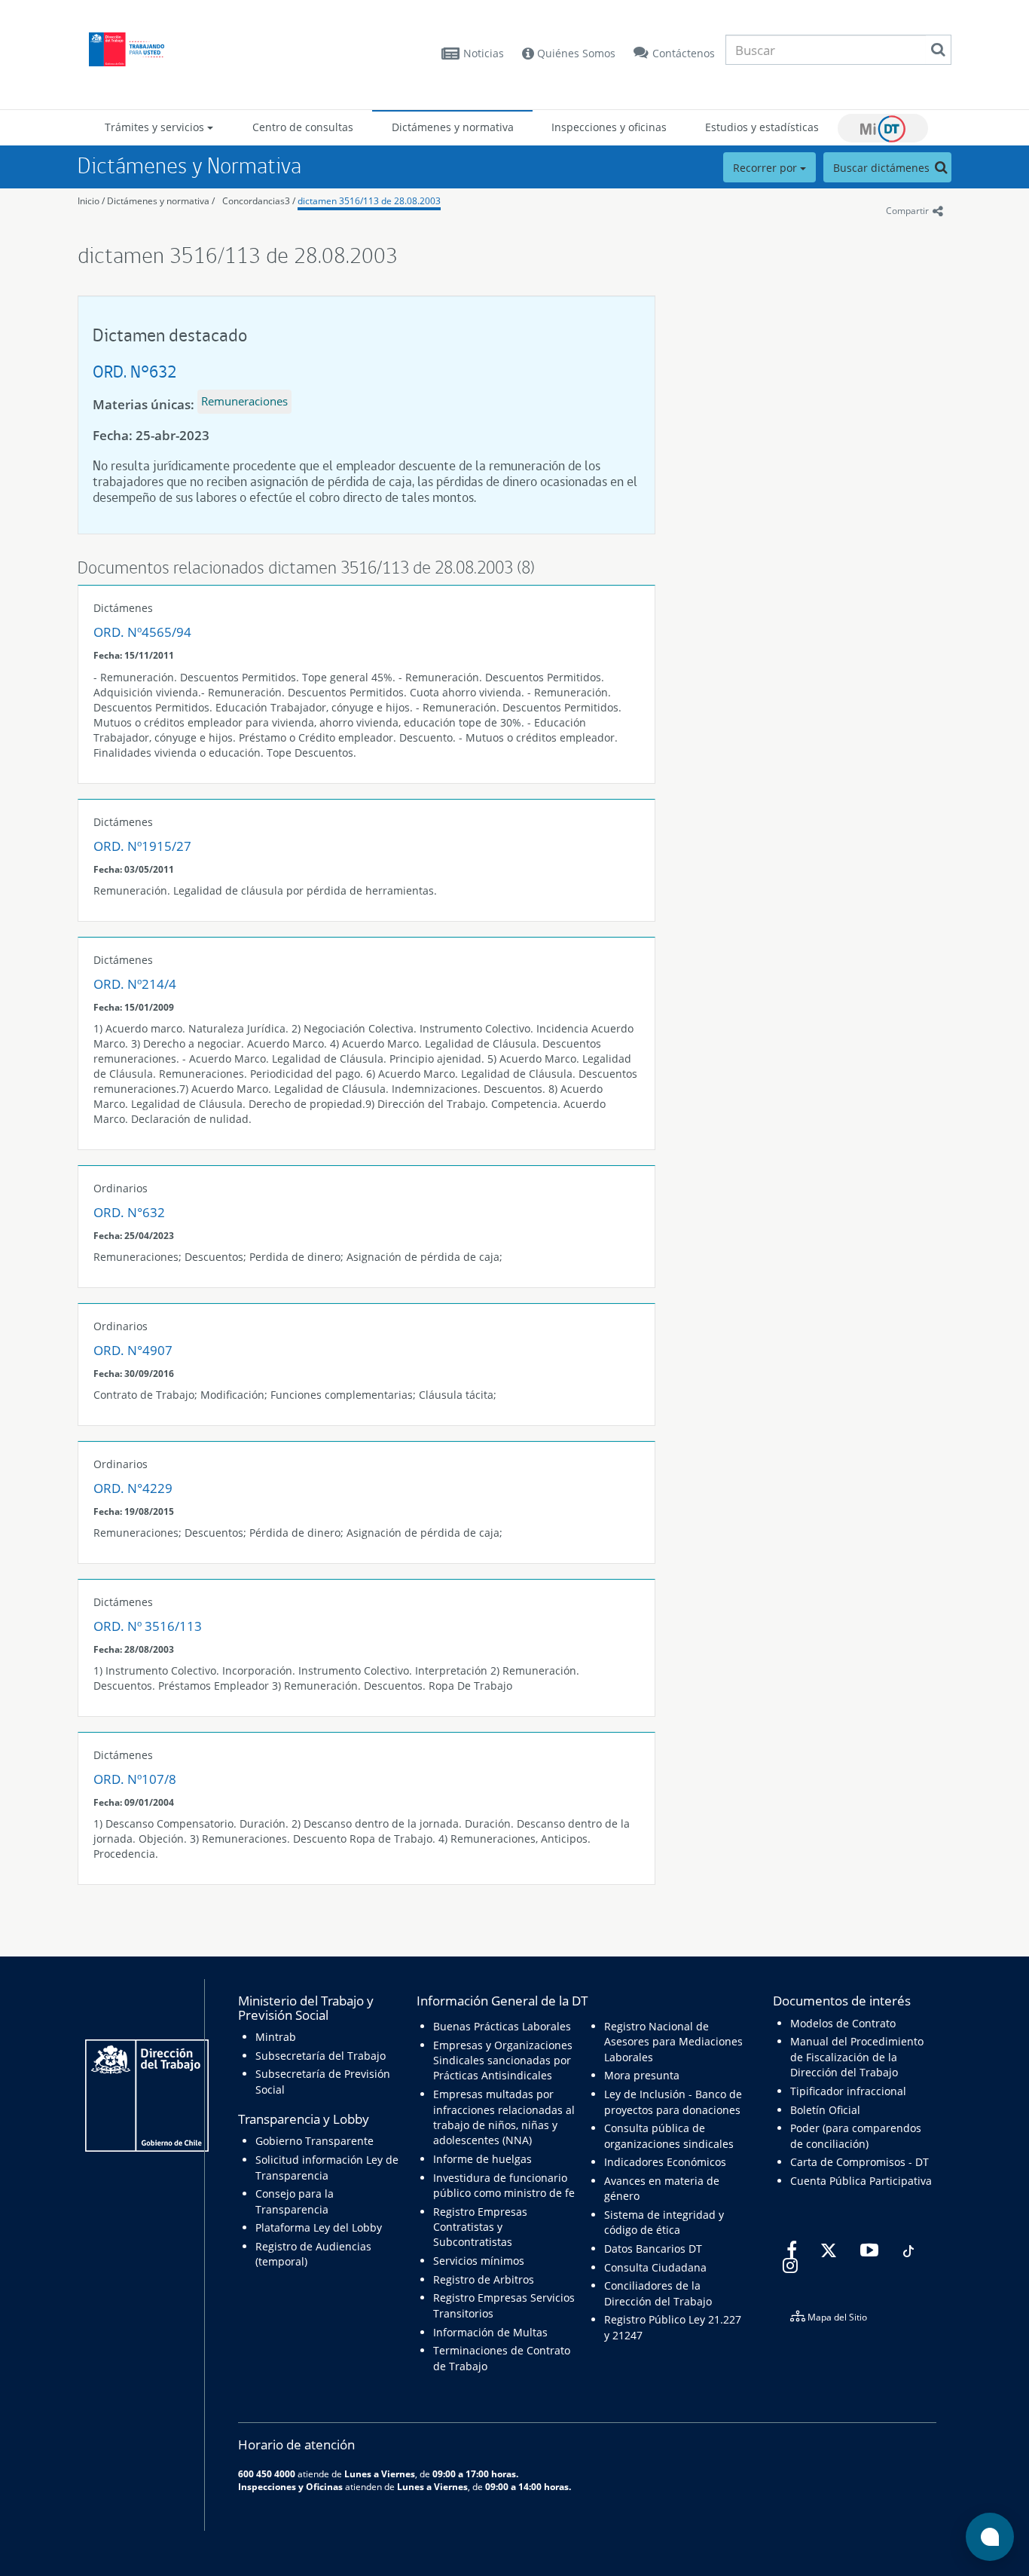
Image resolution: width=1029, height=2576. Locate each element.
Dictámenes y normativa (453, 127)
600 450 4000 (267, 2474)
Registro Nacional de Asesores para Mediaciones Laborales (673, 2042)
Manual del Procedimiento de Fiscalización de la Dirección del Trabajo (857, 2057)
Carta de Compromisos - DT (860, 2162)
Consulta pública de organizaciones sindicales (669, 2135)
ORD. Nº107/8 (135, 1779)
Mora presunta (642, 2075)
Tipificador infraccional (848, 2091)
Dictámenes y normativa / (161, 201)
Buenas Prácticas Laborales (502, 2026)
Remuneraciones (244, 401)
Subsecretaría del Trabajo (321, 2056)
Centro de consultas (303, 127)
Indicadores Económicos (665, 2162)
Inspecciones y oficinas (609, 127)
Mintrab (276, 2037)
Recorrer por (766, 168)
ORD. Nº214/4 (135, 984)
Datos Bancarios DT (653, 2249)
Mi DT (883, 128)
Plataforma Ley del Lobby (319, 2227)
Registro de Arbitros (484, 2279)
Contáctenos (684, 53)
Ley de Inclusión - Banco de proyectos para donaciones (673, 2102)
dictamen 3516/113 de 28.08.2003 (369, 201)
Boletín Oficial (825, 2110)
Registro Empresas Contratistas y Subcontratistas (480, 2227)
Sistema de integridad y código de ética (664, 2222)
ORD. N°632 (134, 371)
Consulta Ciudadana (655, 2267)
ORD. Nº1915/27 (142, 846)
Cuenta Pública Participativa (861, 2181)
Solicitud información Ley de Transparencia (327, 2167)
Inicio (89, 201)
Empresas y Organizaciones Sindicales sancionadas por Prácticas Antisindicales (503, 2060)
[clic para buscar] (938, 50)
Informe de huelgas (482, 2159)
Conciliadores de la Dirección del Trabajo (658, 2293)
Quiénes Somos (575, 53)
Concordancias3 (256, 201)
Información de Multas (490, 2332)
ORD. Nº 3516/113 (148, 1626)
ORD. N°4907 (133, 1350)
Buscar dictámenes (883, 168)
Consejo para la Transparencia (295, 2201)
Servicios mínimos (479, 2261)
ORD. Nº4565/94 (142, 632)
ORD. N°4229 (133, 1488)
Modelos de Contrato (843, 2023)
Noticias (484, 53)
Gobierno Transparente (315, 2141)
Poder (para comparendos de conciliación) (856, 2135)
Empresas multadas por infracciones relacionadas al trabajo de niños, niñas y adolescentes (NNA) (504, 2117)
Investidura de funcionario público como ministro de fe (504, 2185)
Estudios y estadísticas (762, 127)
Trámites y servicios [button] (156, 127)
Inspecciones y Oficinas (290, 2486)
